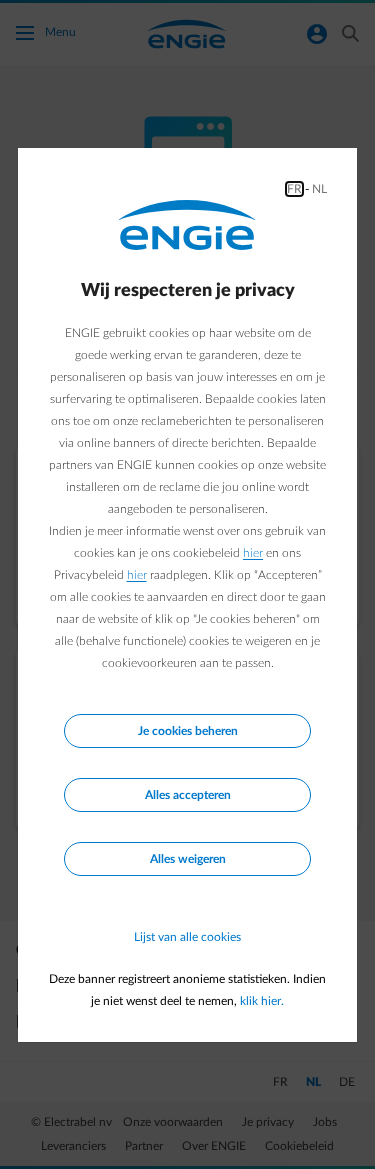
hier (253, 553)
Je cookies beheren (188, 731)
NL (319, 189)
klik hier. (262, 1001)
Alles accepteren (188, 795)
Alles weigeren (188, 859)
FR (294, 189)
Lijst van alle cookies (187, 937)
